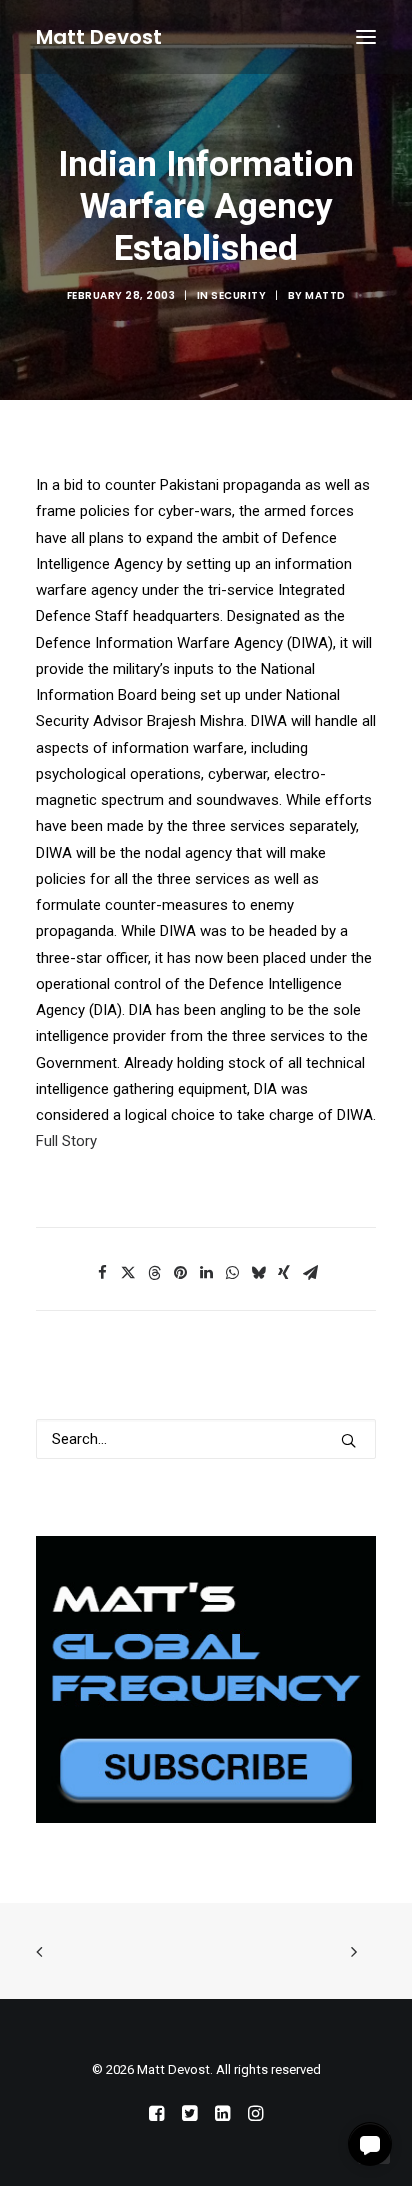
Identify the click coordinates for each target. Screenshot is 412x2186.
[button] (366, 37)
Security (238, 295)
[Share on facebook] (102, 1273)
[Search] (206, 1439)
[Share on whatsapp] (232, 1273)
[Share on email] (310, 1273)
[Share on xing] (284, 1273)
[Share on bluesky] (258, 1273)
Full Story (66, 1141)
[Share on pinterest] (180, 1273)
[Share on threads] (154, 1273)
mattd (325, 295)
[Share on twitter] (128, 1273)
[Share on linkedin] (206, 1273)
